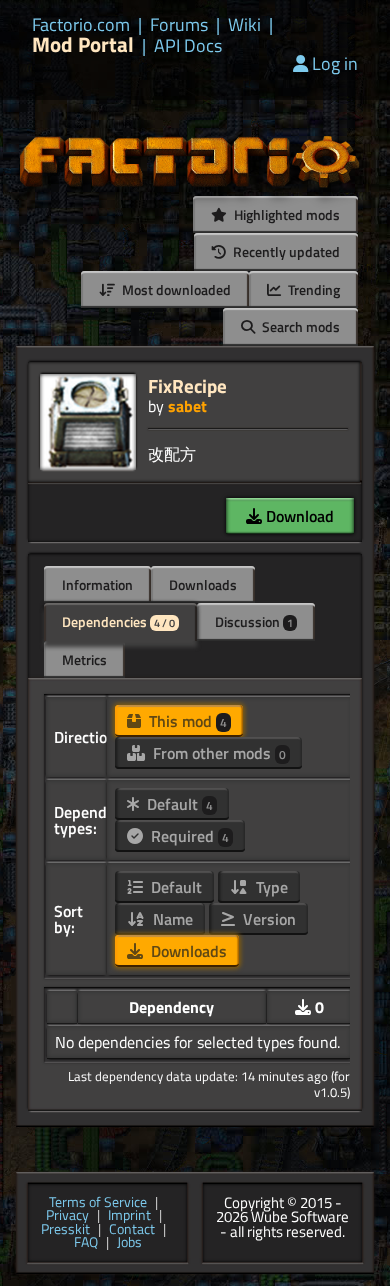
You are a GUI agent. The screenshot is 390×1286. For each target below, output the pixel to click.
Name (171, 919)
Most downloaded (175, 289)
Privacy (67, 1216)
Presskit (65, 1230)
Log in (335, 63)
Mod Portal (83, 44)
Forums (179, 25)
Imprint (129, 1216)
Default (178, 804)
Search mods (299, 326)
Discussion (254, 621)
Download (298, 516)
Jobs (129, 1243)
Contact (132, 1230)
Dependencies (118, 621)
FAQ (86, 1243)
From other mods (217, 753)
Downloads (203, 584)
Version (267, 919)
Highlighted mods (285, 214)
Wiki (244, 25)
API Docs (188, 46)
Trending (312, 289)
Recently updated (285, 251)
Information (97, 584)
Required (188, 836)
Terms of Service (98, 1203)
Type (270, 887)
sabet (187, 406)
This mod (186, 721)
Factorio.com (81, 25)
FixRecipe (187, 385)
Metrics (84, 659)
